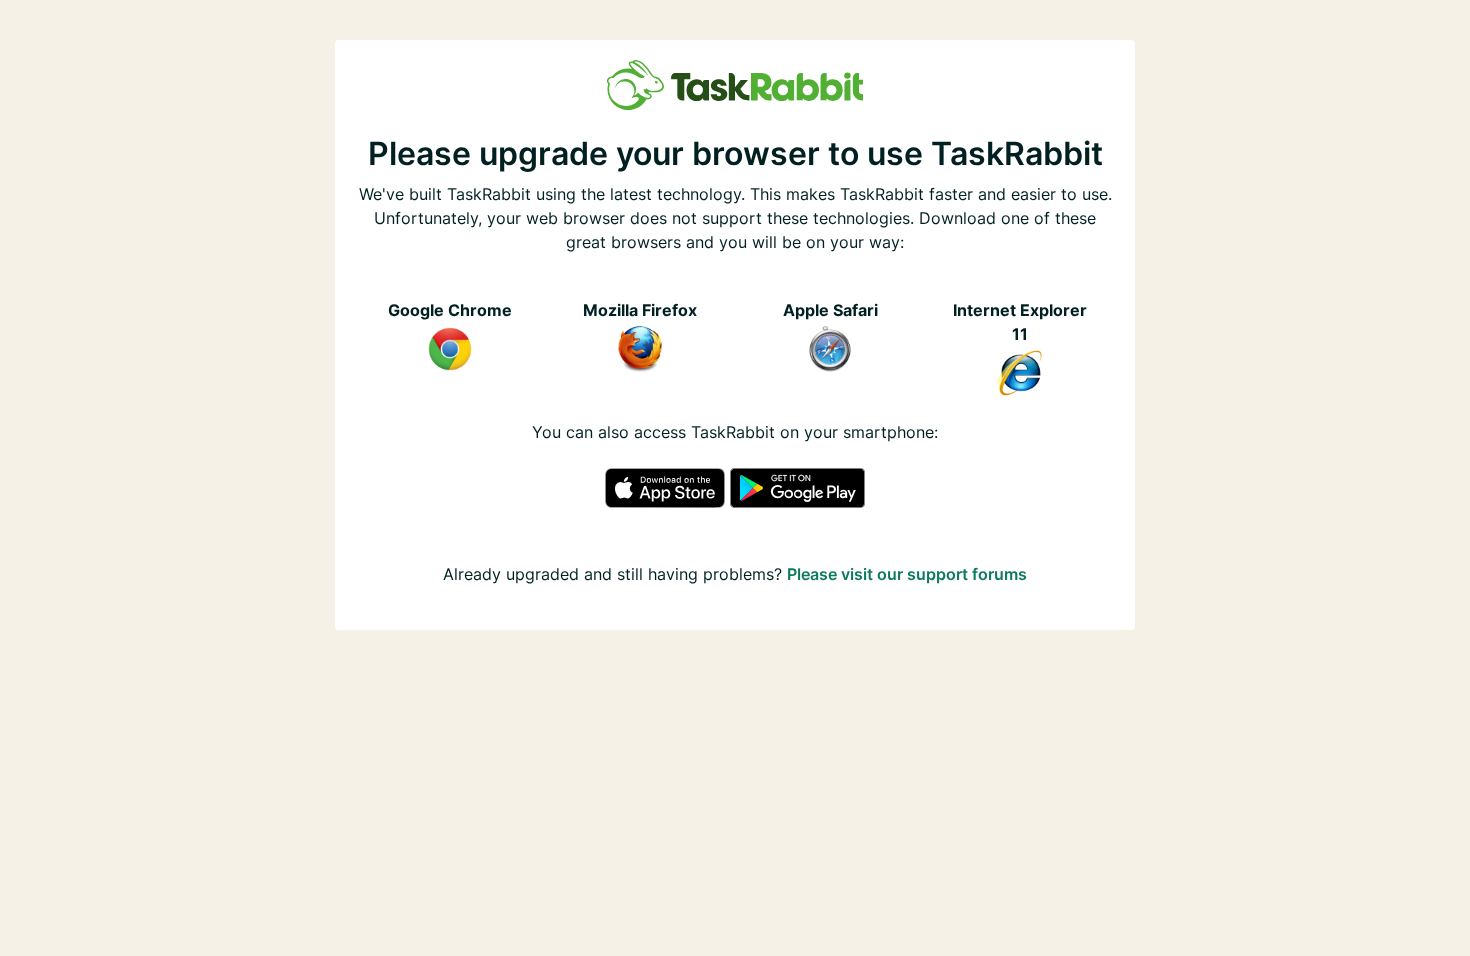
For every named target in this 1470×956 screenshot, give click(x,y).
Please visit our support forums (907, 574)
